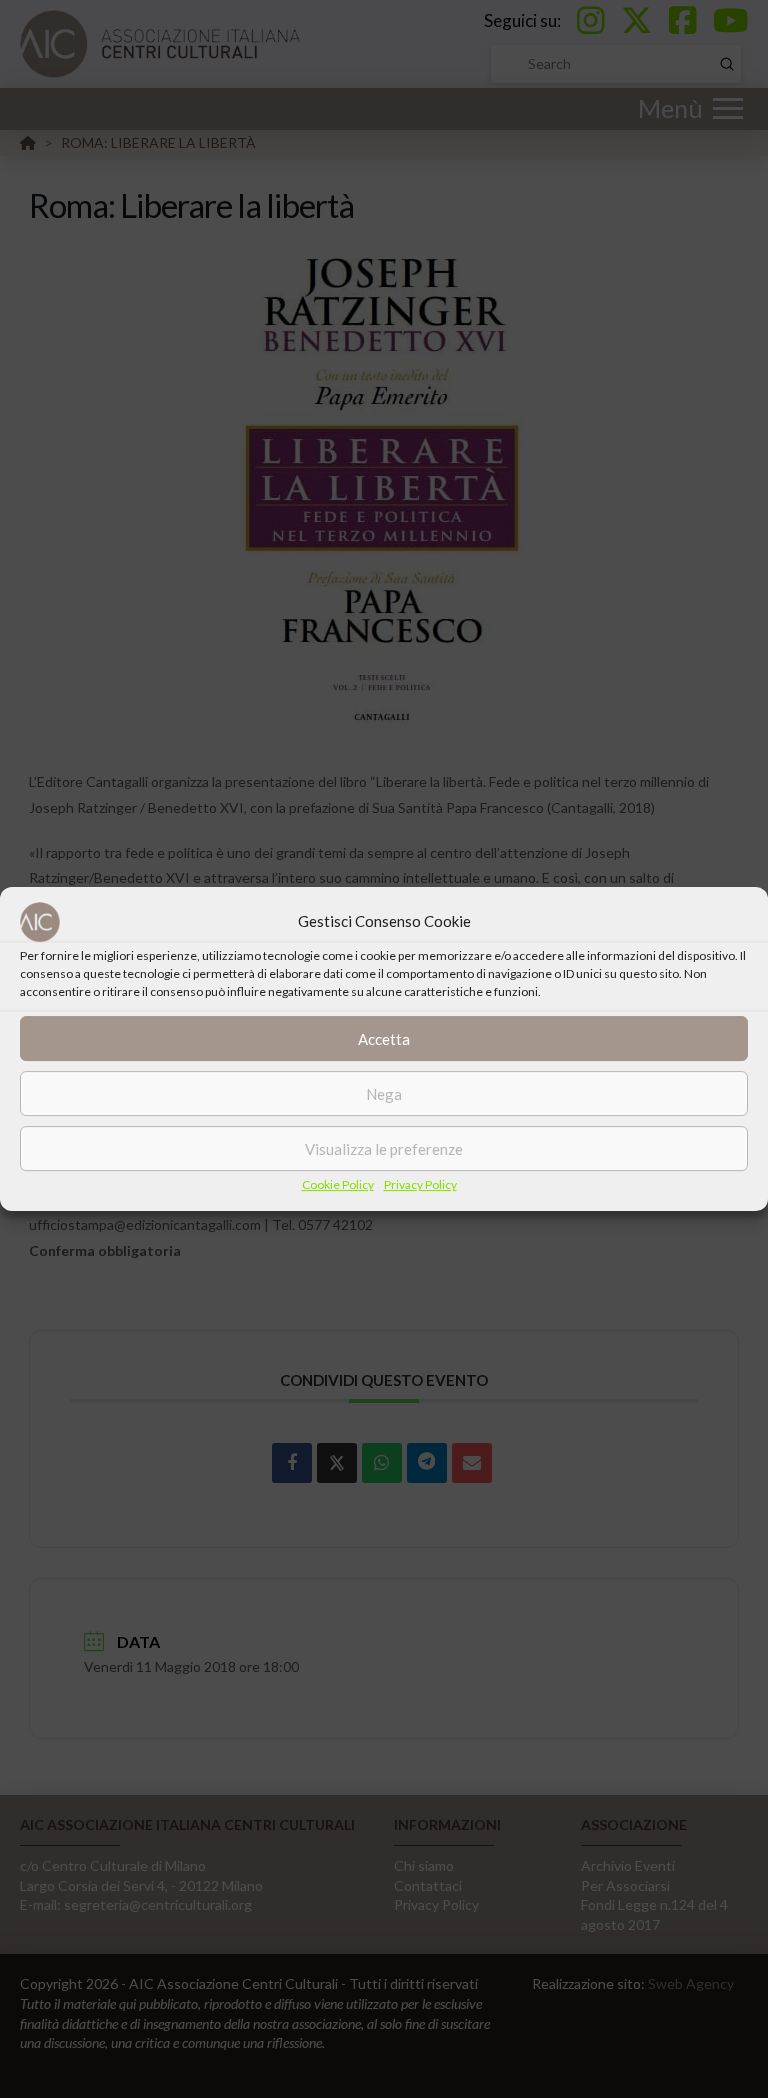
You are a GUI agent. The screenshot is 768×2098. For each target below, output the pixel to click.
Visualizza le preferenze (384, 1149)
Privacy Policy (420, 1184)
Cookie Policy (338, 1184)
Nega (384, 1094)
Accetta (384, 1039)
